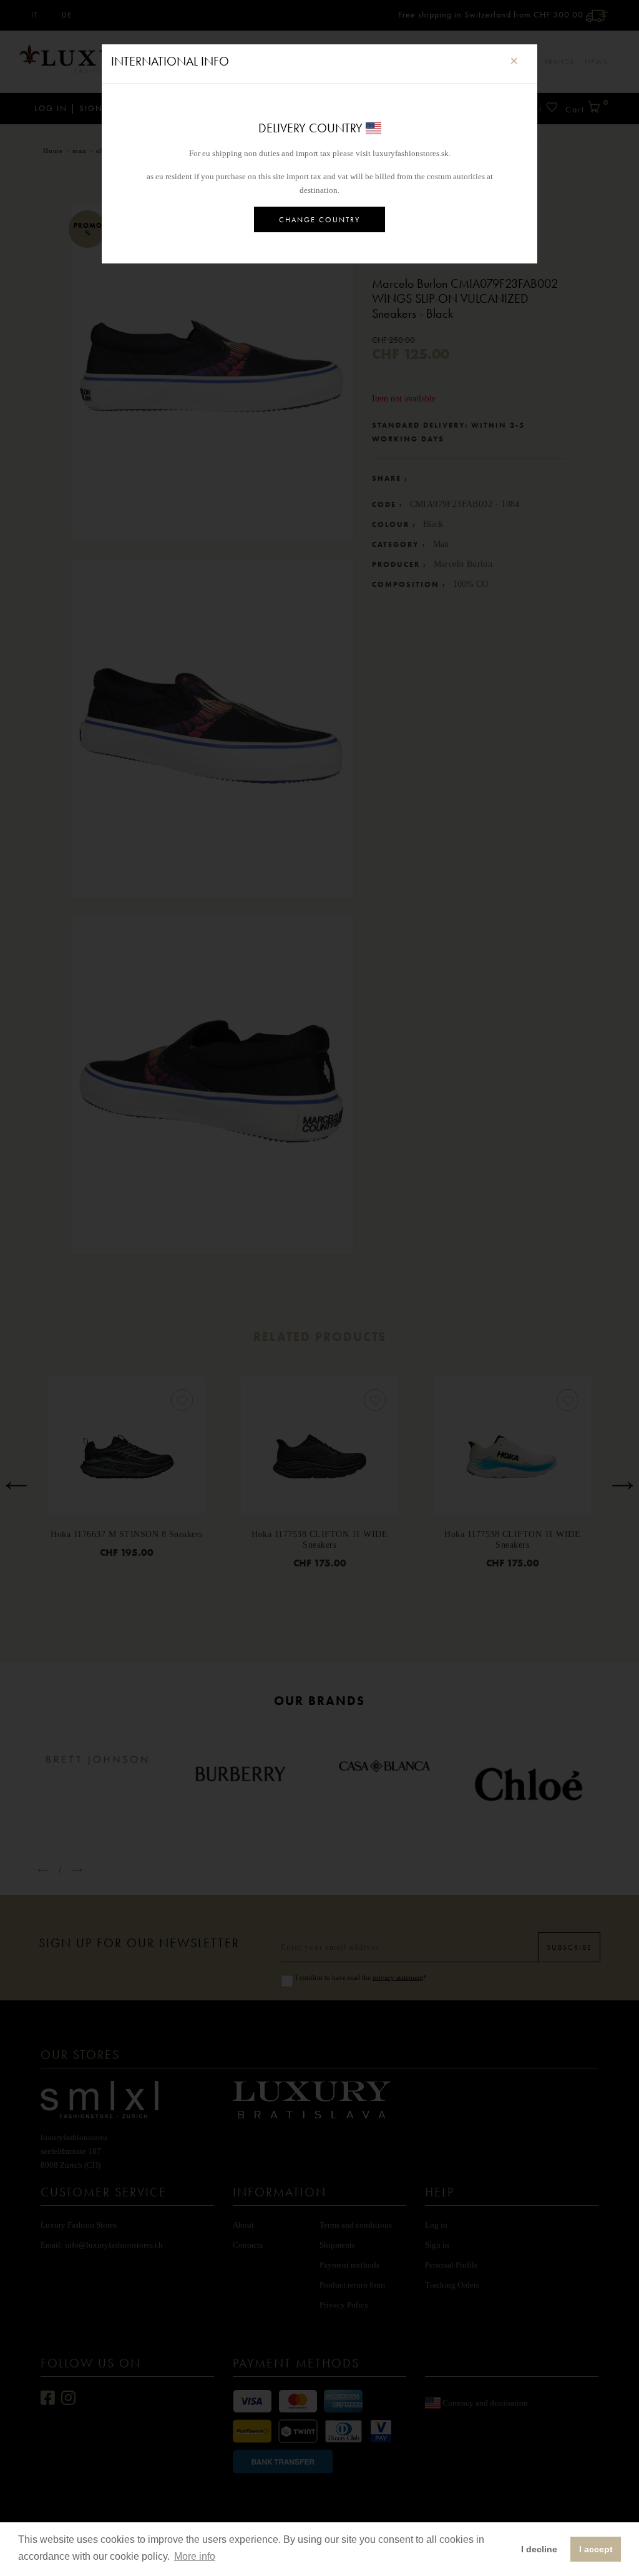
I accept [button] (596, 2549)
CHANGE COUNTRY (319, 220)
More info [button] (195, 2556)
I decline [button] (539, 2549)
